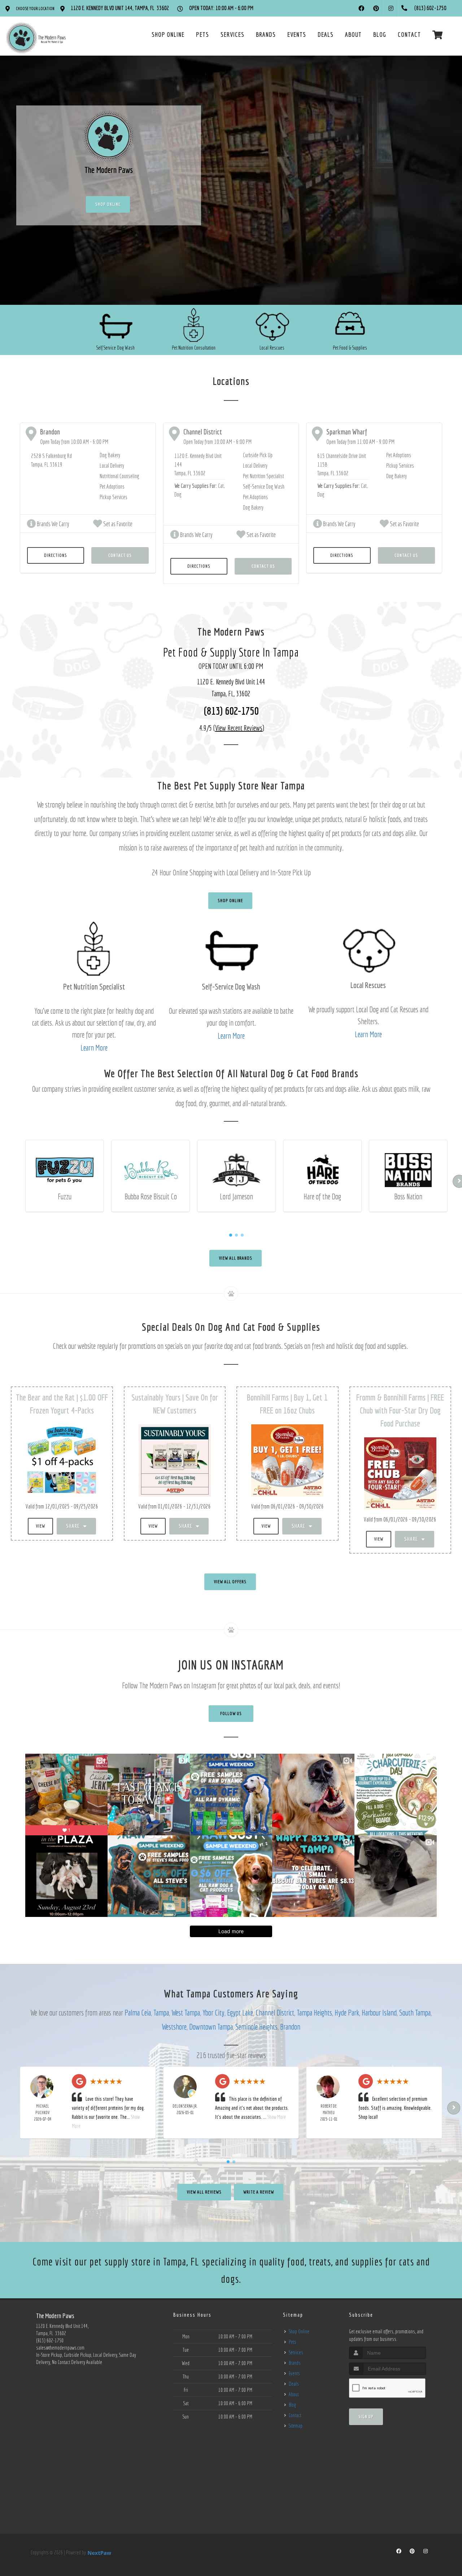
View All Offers (230, 1582)
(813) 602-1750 (231, 711)
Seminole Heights (256, 2027)
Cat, (221, 486)
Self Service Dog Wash (115, 348)
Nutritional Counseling (119, 476)
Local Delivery (112, 466)
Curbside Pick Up (258, 455)
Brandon (290, 2027)
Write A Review (259, 2192)
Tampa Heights (314, 2012)
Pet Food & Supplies (350, 348)
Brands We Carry (53, 524)
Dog (178, 494)
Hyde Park (347, 2012)
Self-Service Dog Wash (264, 486)
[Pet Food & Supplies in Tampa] (350, 326)
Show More (277, 2117)
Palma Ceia (138, 2012)
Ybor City (213, 2012)
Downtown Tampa (211, 2027)
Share (74, 1526)
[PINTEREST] (376, 8)
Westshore (174, 2027)
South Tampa (415, 2012)
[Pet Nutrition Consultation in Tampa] (194, 326)
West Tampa (186, 2012)
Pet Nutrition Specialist (263, 476)
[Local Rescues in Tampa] (272, 326)
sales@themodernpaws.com (60, 2348)
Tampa (161, 2012)
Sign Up (366, 2417)
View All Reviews (204, 2192)
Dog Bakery (110, 455)
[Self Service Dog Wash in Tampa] (116, 326)
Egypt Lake (240, 2012)
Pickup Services (114, 497)
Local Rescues (272, 348)
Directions (56, 555)
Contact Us (120, 555)
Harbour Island (379, 2012)
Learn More (94, 1047)
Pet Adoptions (112, 486)
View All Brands (236, 1258)
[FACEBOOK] (361, 8)
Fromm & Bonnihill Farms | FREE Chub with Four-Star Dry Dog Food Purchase (400, 1410)
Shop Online (108, 204)
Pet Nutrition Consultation (194, 348)
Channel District (275, 2012)
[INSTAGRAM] (391, 8)
